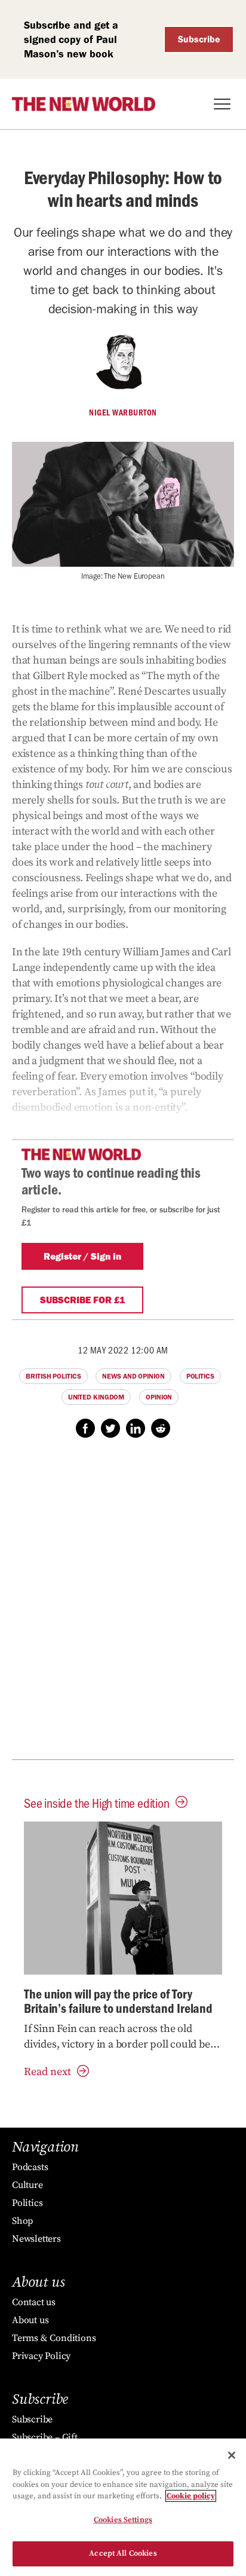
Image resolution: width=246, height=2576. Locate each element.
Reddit (161, 1428)
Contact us (34, 2302)
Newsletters (36, 2239)
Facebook (85, 1428)
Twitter (110, 1428)
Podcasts (30, 2167)
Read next (47, 2072)
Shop (22, 2221)
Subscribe (199, 39)
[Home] (84, 104)
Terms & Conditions (54, 2338)
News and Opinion (133, 1376)
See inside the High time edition (97, 1803)
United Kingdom (96, 1397)
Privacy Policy (41, 2356)
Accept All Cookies (123, 2553)
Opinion (159, 1397)
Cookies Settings (123, 2520)
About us (30, 2320)
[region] (123, 2507)
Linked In (136, 1428)
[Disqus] (123, 1605)
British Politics (53, 1376)
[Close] (232, 2455)
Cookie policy (191, 2496)
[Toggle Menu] (222, 104)
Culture (27, 2185)
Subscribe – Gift (45, 2437)
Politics (200, 1376)
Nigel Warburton (123, 412)
